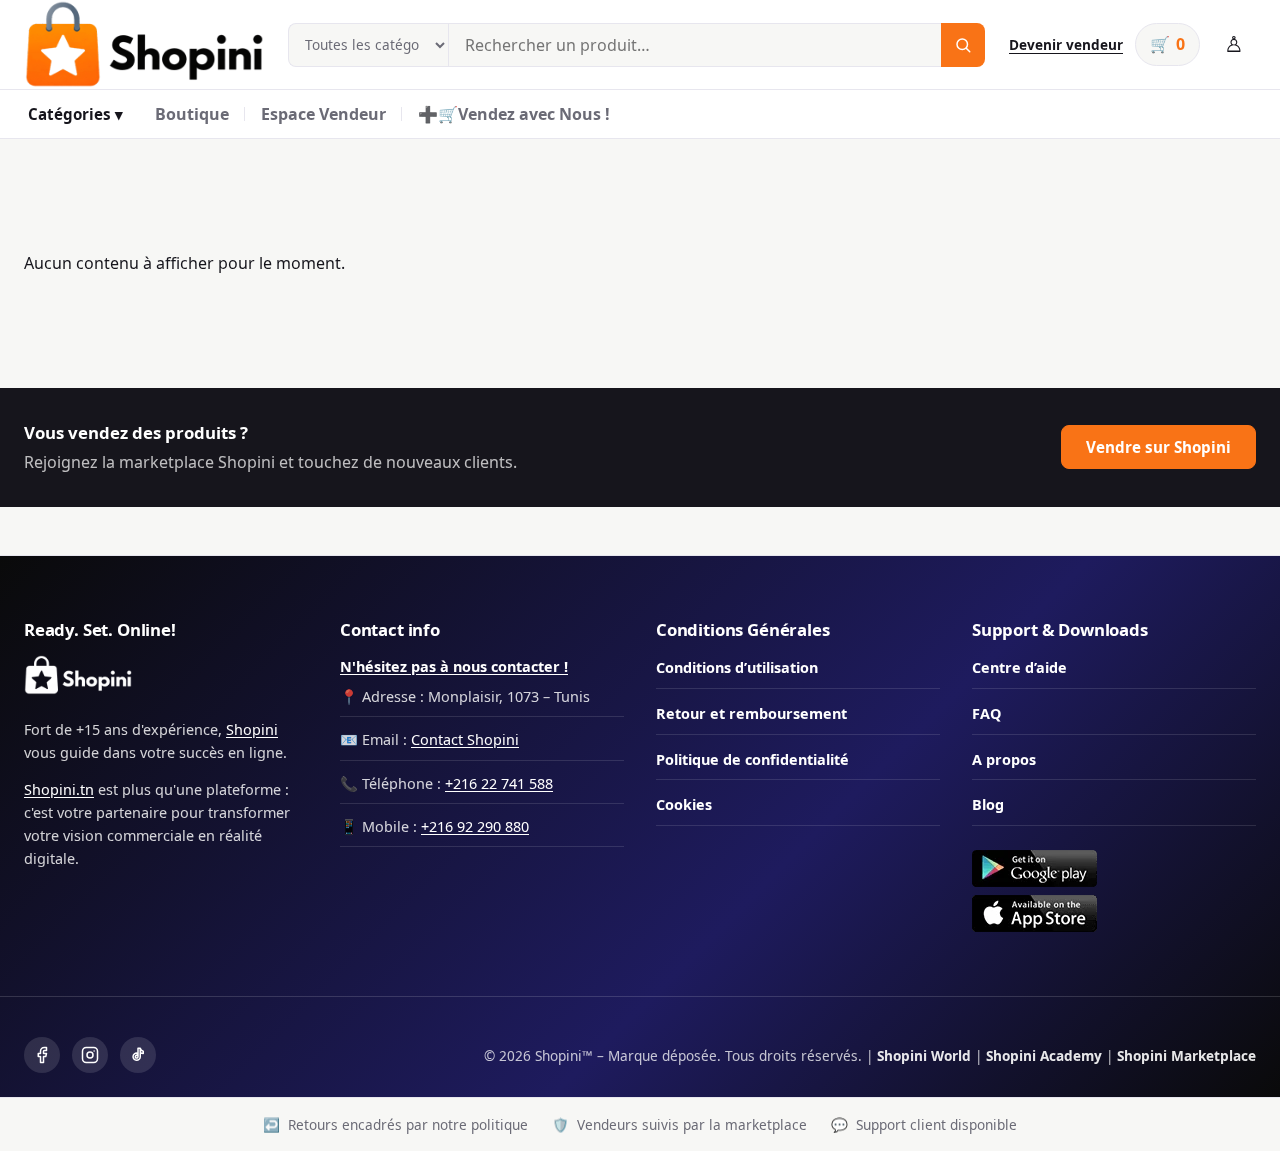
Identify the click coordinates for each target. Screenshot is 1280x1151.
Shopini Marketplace (1186, 1055)
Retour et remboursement (751, 713)
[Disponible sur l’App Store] (1114, 913)
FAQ (986, 713)
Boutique (192, 114)
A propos (1004, 759)
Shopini (252, 729)
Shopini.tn (59, 789)
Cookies (684, 804)
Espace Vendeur (323, 114)
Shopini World (924, 1055)
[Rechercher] (963, 45)
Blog (988, 804)
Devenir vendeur (1066, 44)
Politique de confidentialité (752, 759)
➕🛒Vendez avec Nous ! (514, 114)
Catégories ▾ (75, 114)
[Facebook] (42, 1055)
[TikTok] (138, 1055)
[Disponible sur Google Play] (1114, 868)
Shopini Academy (1044, 1055)
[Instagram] (90, 1055)
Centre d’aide (1019, 667)
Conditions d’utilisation (737, 667)
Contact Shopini (465, 739)
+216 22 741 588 (499, 783)
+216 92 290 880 (475, 826)
